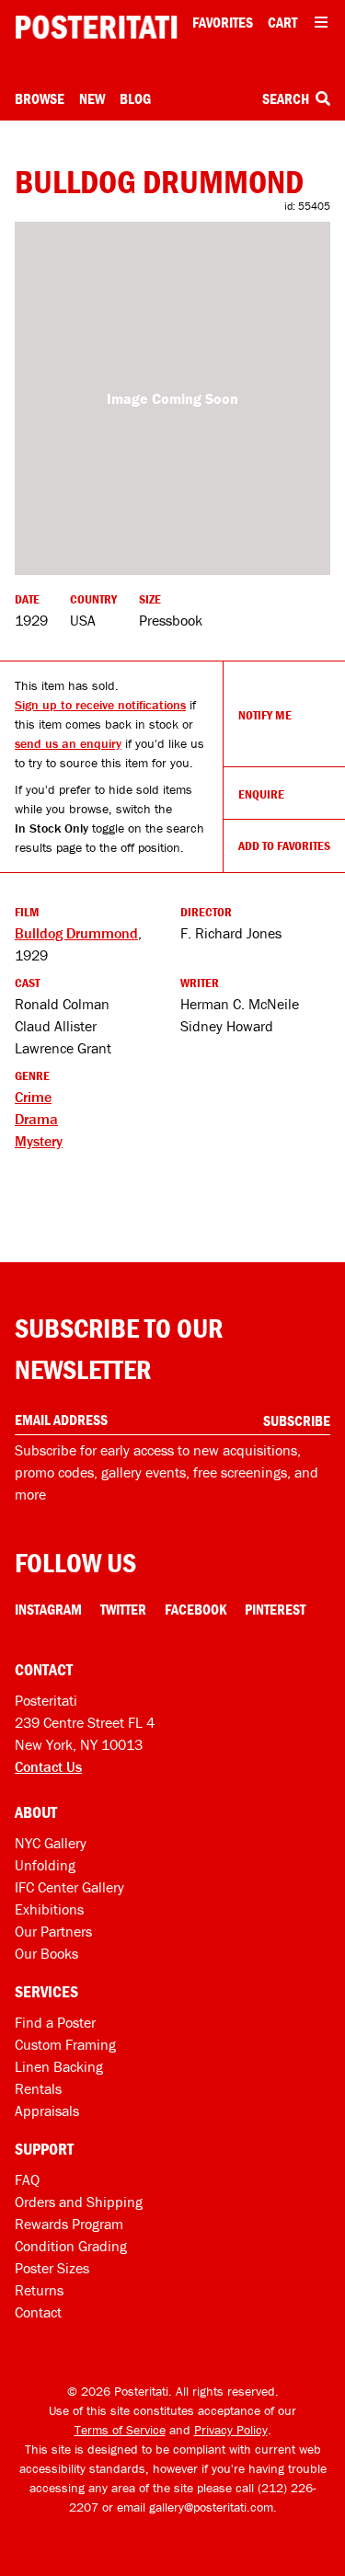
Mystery (39, 1141)
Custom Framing (65, 2044)
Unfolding (45, 1865)
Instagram (48, 1609)
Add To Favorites (284, 845)
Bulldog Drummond (76, 933)
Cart (282, 22)
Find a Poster (55, 2022)
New (92, 98)
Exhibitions (49, 1909)
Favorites (223, 22)
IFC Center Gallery (69, 1887)
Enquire (261, 794)
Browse (40, 98)
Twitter (123, 1609)
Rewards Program (69, 2224)
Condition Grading (71, 2246)
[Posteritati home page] (96, 27)
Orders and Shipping (79, 2202)
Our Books (46, 1953)
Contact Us (48, 1766)
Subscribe (297, 1420)
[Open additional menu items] (321, 22)
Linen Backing (59, 2066)
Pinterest (275, 1609)
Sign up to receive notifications (100, 705)
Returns (39, 2290)
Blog (135, 98)
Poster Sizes (52, 2268)
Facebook (195, 1609)
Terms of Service (120, 2430)
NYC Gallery (51, 1843)
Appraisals (47, 2110)
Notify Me (265, 715)
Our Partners (53, 1931)
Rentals (38, 2088)
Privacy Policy (231, 2430)
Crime (33, 1097)
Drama (36, 1119)
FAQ (27, 2179)
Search (287, 98)
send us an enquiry (68, 743)
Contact (38, 2312)
